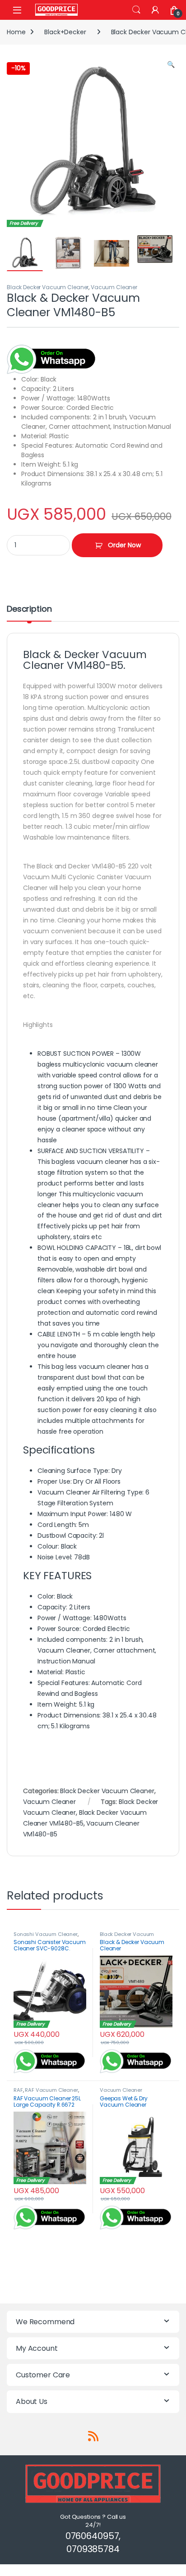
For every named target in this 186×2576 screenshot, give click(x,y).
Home (16, 32)
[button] (171, 65)
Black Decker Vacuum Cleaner (48, 287)
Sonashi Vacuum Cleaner (46, 1934)
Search (136, 10)
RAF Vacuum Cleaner (51, 2090)
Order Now (124, 545)
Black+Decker (65, 32)
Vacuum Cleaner (114, 287)
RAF (18, 2090)
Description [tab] (29, 610)
